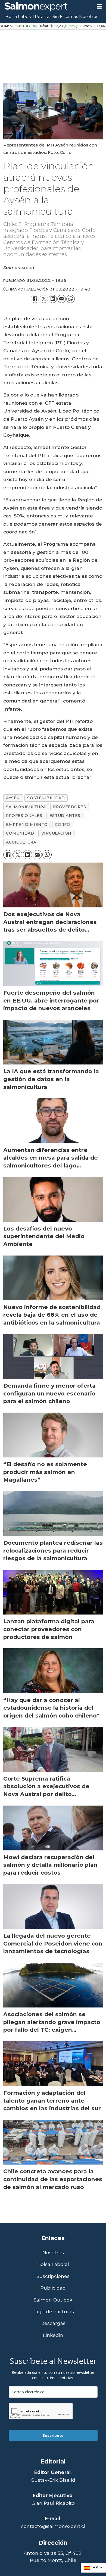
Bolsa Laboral (20, 16)
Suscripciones (53, 2276)
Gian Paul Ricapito (53, 2503)
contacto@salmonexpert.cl (53, 2526)
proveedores (69, 807)
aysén (13, 798)
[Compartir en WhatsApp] (71, 299)
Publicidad (53, 2288)
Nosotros (89, 16)
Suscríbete (53, 2435)
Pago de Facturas (53, 2312)
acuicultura (21, 842)
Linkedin (53, 2335)
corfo (63, 825)
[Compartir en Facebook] (35, 299)
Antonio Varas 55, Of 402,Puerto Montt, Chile (53, 2557)
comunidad (20, 833)
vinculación (56, 833)
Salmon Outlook (53, 2300)
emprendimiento (27, 825)
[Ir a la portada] (46, 7)
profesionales (24, 816)
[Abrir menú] (99, 7)
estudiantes (65, 816)
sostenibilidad (46, 798)
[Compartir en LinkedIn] (53, 299)
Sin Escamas (65, 16)
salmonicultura (26, 807)
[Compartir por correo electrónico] (62, 299)
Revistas (43, 16)
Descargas (53, 2323)
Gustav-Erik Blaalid (53, 2480)
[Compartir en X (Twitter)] (44, 299)
